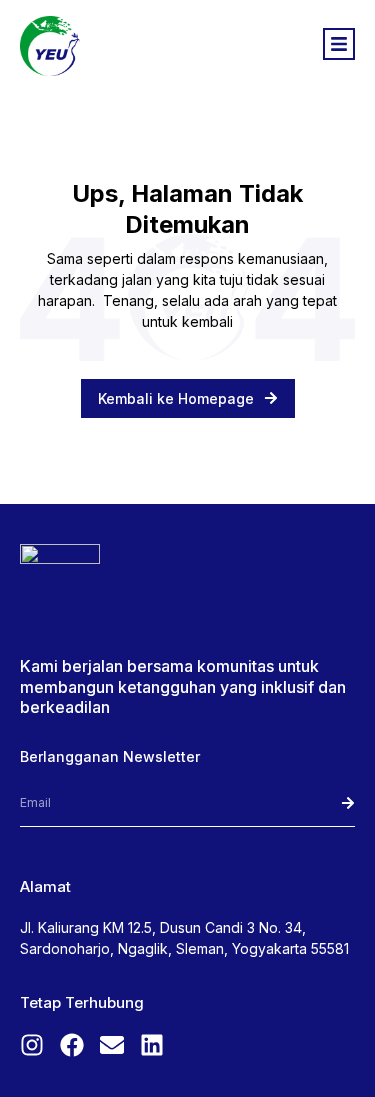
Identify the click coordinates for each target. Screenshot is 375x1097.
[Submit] (321, 803)
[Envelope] (112, 1045)
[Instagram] (32, 1045)
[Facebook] (72, 1045)
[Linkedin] (152, 1045)
